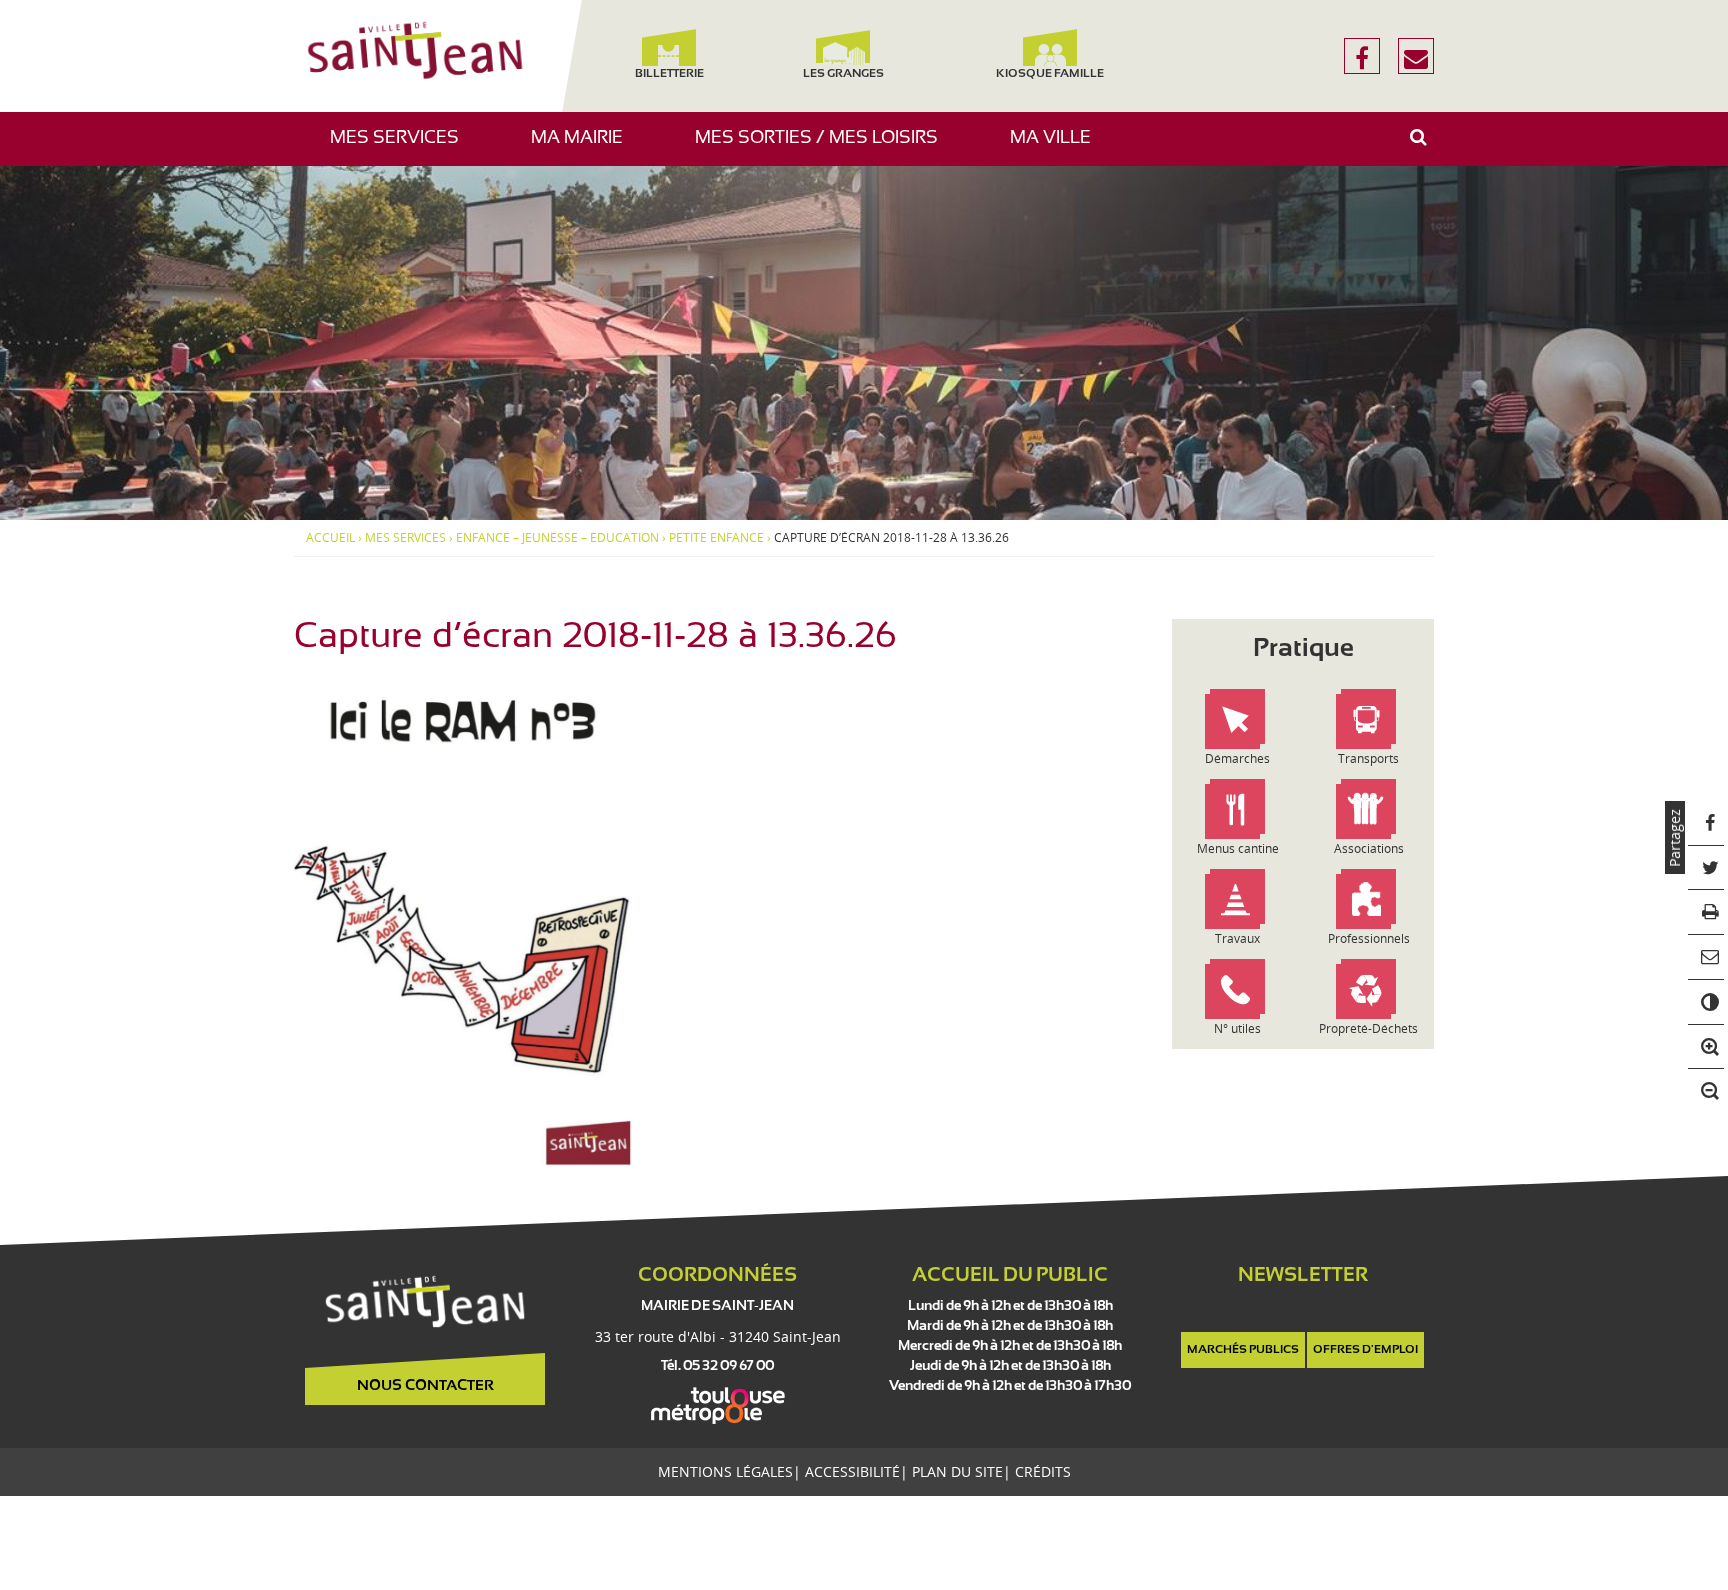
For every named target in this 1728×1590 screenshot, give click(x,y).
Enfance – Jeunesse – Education (557, 538)
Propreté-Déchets (1368, 1028)
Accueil (330, 538)
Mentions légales (725, 1471)
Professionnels (1369, 938)
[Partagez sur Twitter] (1706, 868)
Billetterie (668, 74)
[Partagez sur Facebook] (1706, 823)
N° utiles (1237, 1028)
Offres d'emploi (1365, 1350)
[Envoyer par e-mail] (1706, 957)
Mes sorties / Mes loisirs (824, 147)
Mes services (402, 147)
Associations (1369, 848)
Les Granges (842, 74)
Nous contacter (425, 1386)
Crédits (1043, 1471)
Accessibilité (852, 1471)
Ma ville (1058, 147)
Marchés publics (1243, 1350)
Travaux (1237, 938)
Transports (1368, 758)
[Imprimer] (1706, 912)
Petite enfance (716, 538)
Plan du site (957, 1471)
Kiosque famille (1050, 74)
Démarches (1237, 758)
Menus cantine (1238, 848)
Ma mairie (584, 147)
